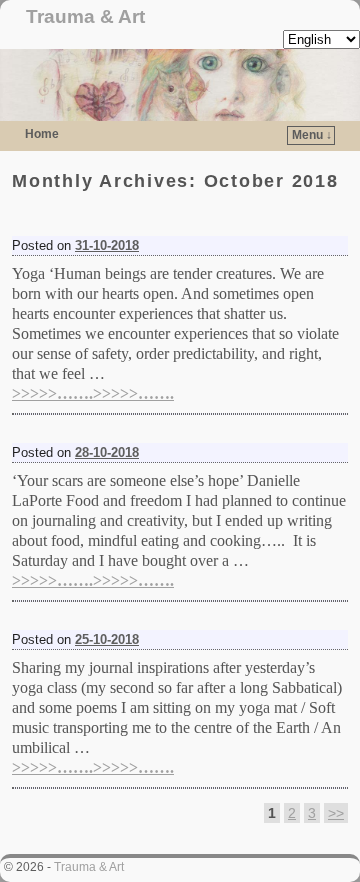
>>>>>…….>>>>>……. (93, 393)
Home (42, 134)
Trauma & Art (85, 16)
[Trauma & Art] (180, 85)
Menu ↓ (312, 135)
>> (336, 813)
